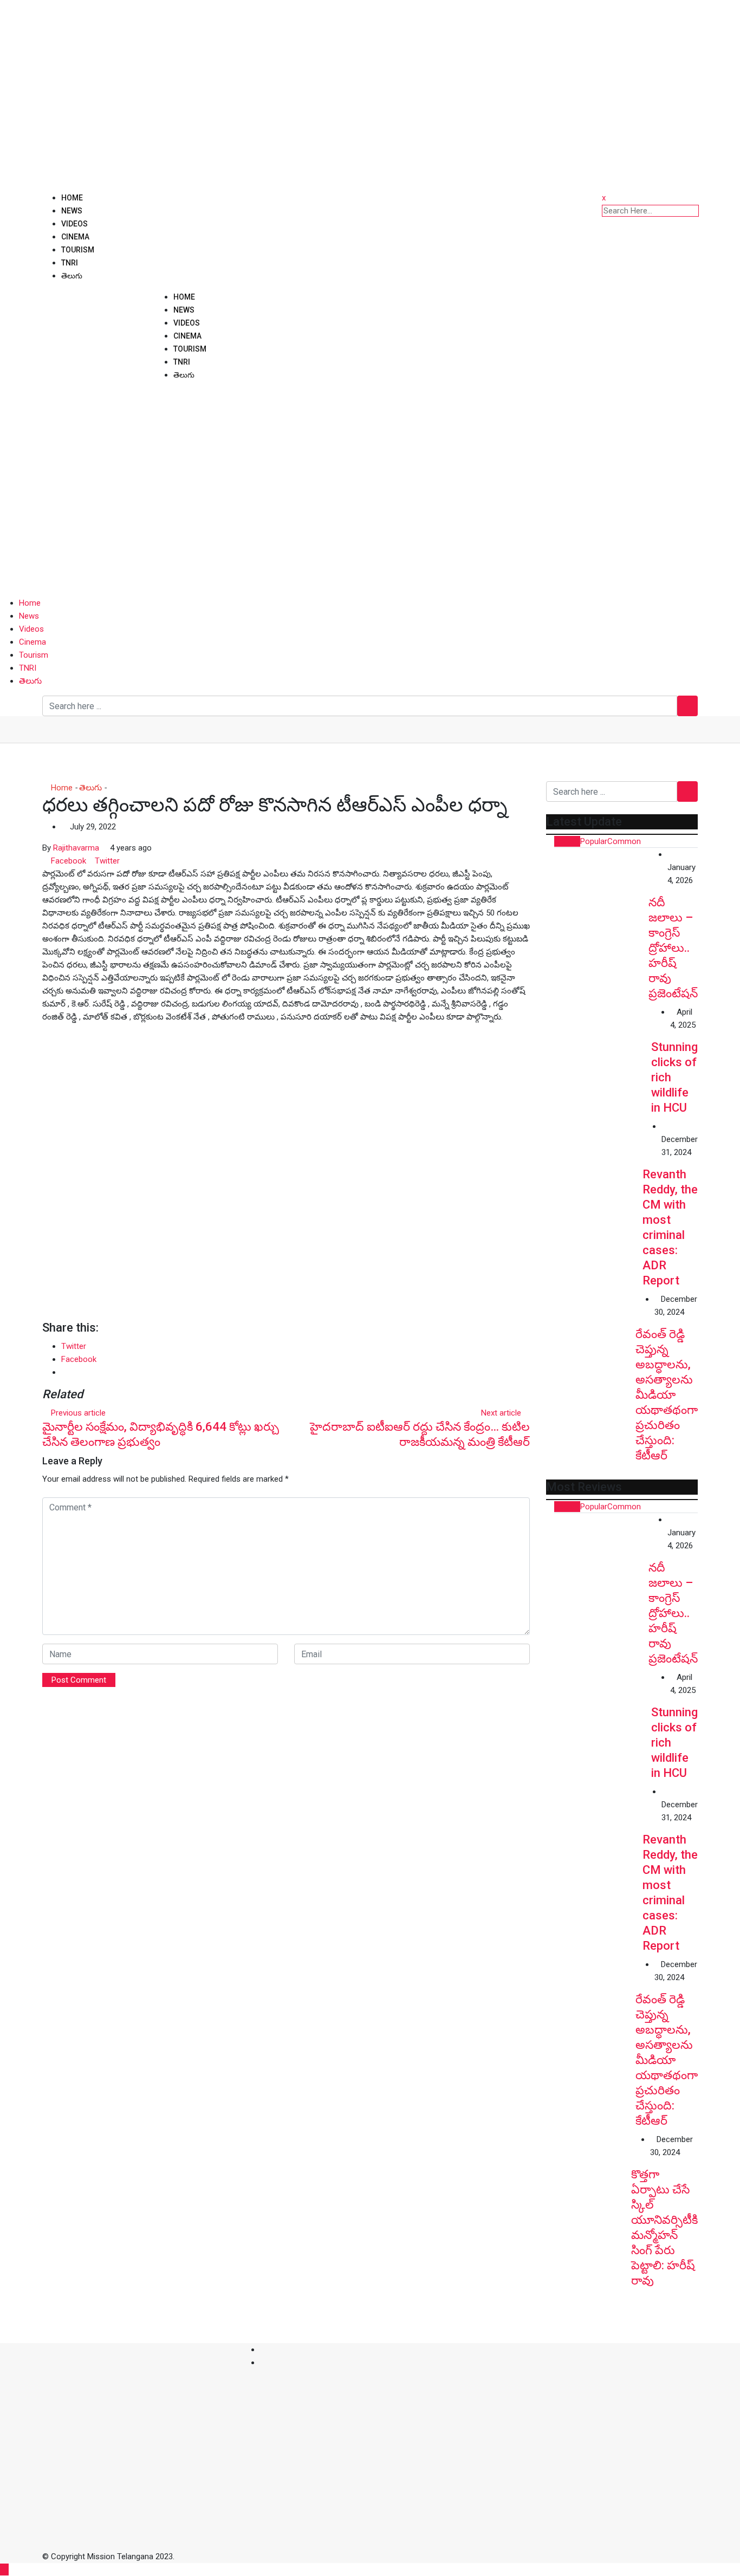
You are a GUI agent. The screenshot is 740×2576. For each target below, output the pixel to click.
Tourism (78, 250)
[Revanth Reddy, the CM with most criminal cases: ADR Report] (594, 1168)
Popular (594, 841)
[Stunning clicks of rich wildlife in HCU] (599, 1058)
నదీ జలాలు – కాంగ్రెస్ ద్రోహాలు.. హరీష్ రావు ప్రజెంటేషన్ (673, 948)
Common (624, 841)
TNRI (70, 263)
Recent (567, 841)
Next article (501, 1413)
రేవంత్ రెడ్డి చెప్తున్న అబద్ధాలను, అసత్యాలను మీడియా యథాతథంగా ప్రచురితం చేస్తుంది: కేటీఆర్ (667, 1395)
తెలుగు (72, 276)
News (72, 211)
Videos (74, 224)
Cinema (75, 237)
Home (72, 198)
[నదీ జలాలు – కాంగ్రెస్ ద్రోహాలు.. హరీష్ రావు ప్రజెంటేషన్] (597, 899)
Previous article (78, 1413)
